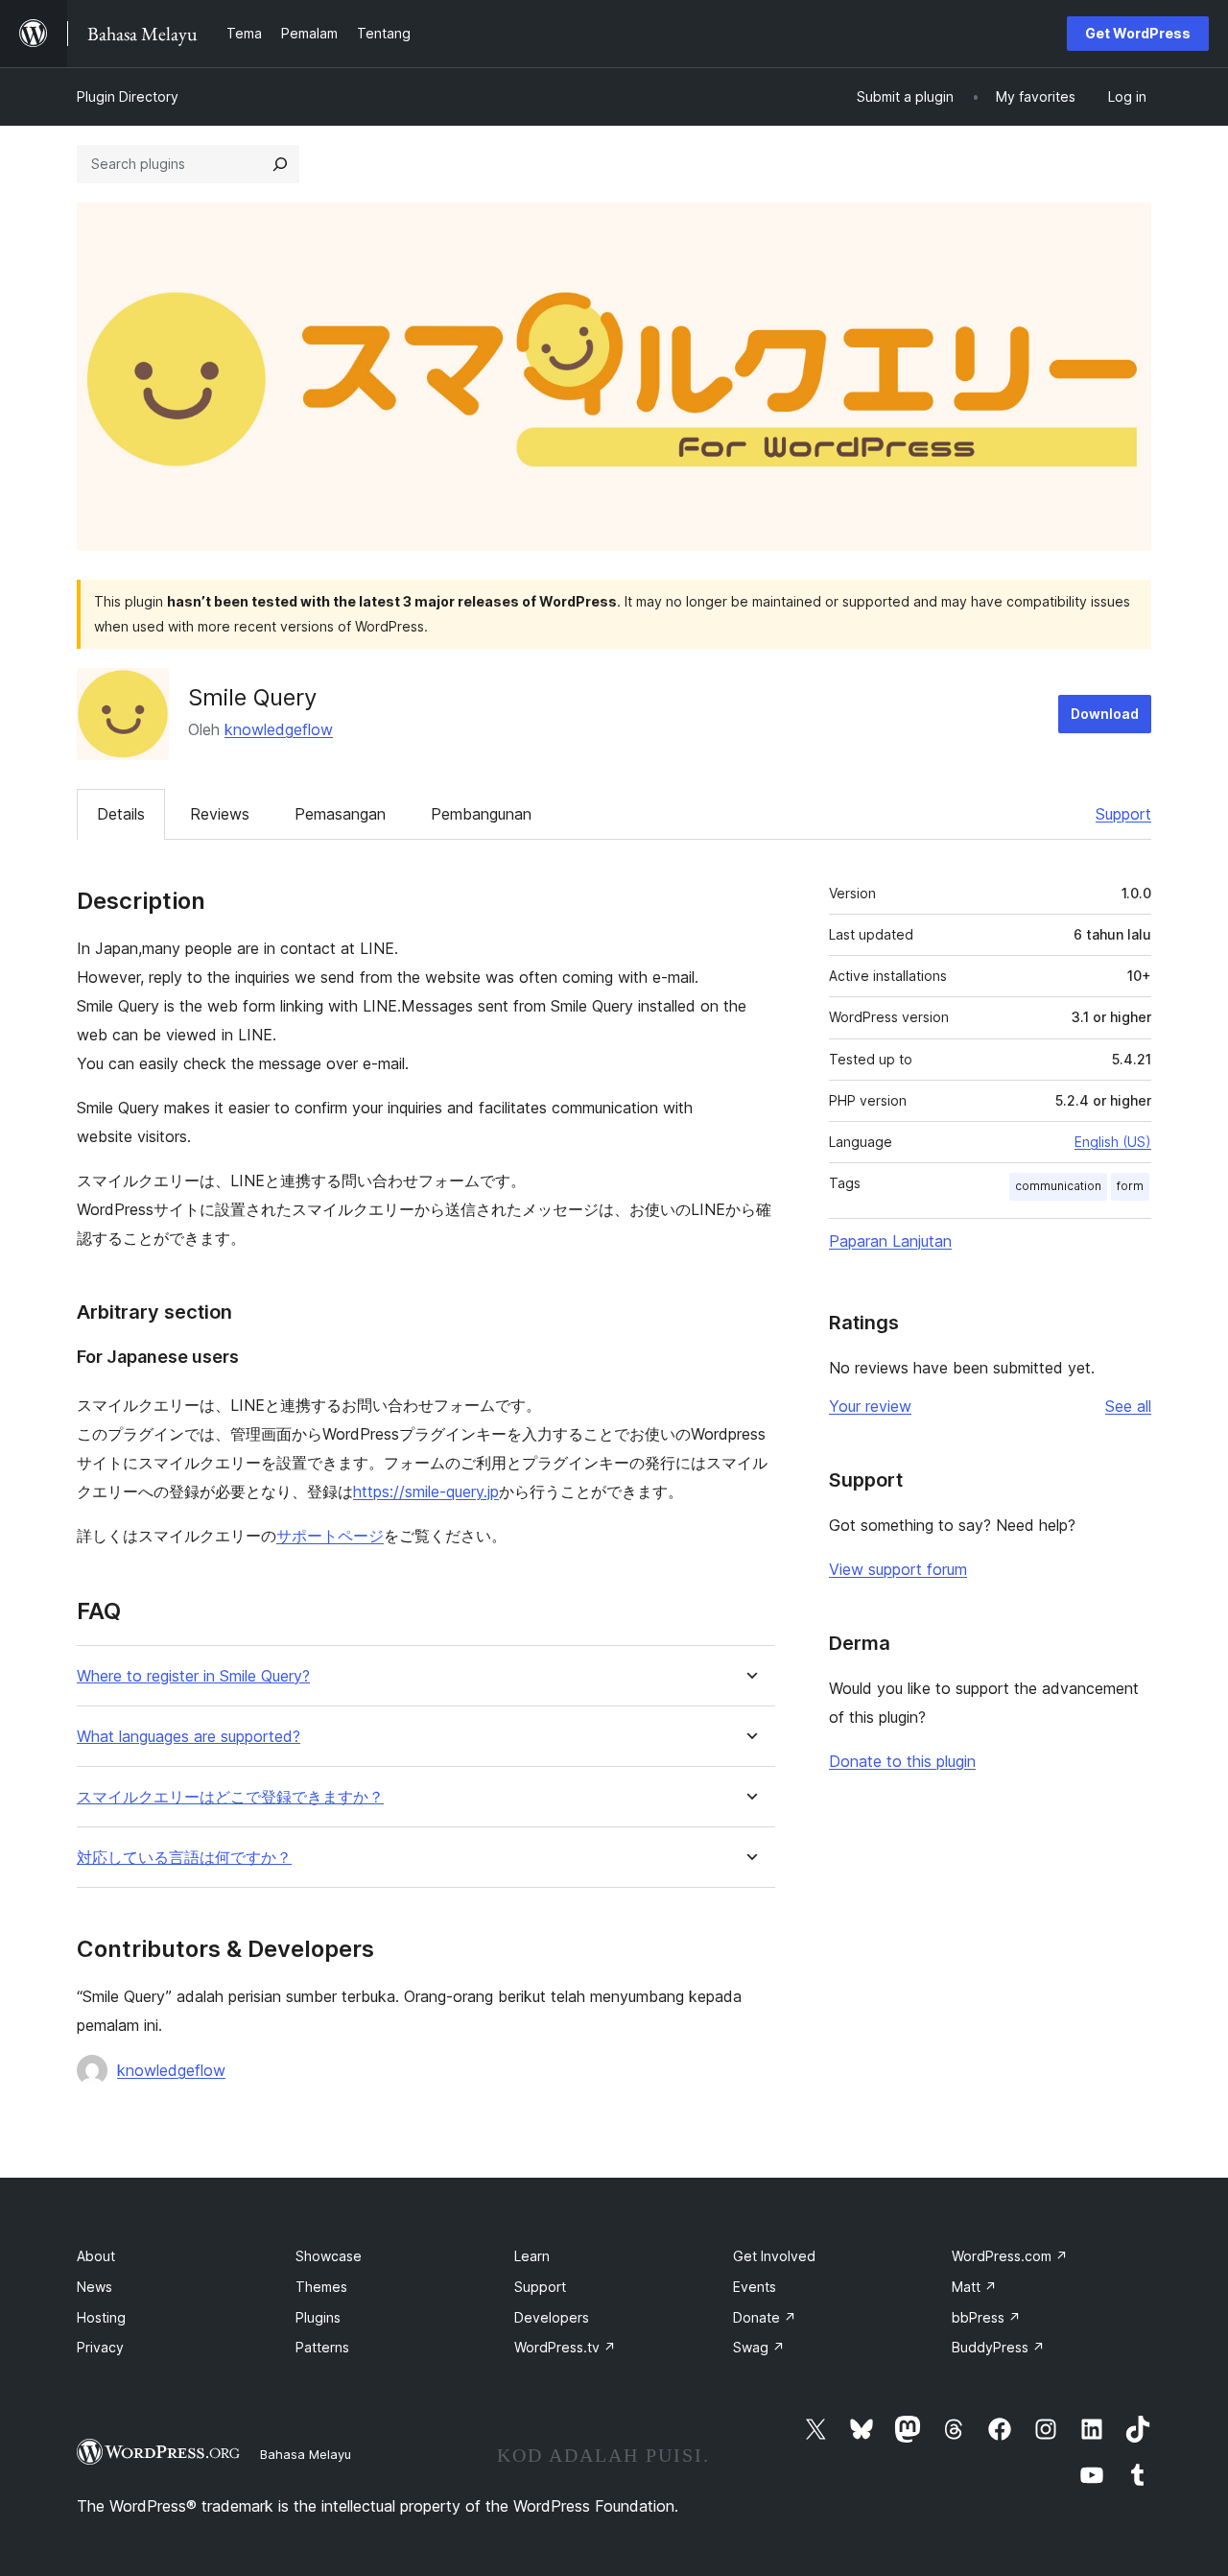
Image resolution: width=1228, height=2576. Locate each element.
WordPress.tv (565, 2347)
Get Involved (774, 2256)
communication (1058, 1186)
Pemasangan (340, 814)
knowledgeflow (279, 729)
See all (1128, 1406)
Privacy (100, 2347)
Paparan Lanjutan (890, 1241)
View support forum (898, 1569)
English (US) (1113, 1142)
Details (121, 814)
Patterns (322, 2347)
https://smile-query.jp (426, 1491)
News (94, 2287)
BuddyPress (998, 2347)
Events (755, 2287)
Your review (870, 1406)
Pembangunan (481, 814)
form (1130, 1186)
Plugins (318, 2317)
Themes (321, 2287)
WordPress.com (1010, 2256)
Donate (765, 2317)
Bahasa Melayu (306, 2454)
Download (1105, 714)
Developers (552, 2317)
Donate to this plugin (902, 1761)
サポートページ (330, 1536)
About (96, 2256)
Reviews (220, 814)
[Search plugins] (280, 164)
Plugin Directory (128, 96)
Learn (532, 2256)
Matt (974, 2287)
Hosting (101, 2317)
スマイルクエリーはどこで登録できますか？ (230, 1797)
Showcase (329, 2256)
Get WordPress (1138, 33)
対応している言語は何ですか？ (184, 1858)
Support (1123, 814)
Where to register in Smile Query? (193, 1676)
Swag (759, 2347)
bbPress (986, 2317)
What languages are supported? (189, 1737)
